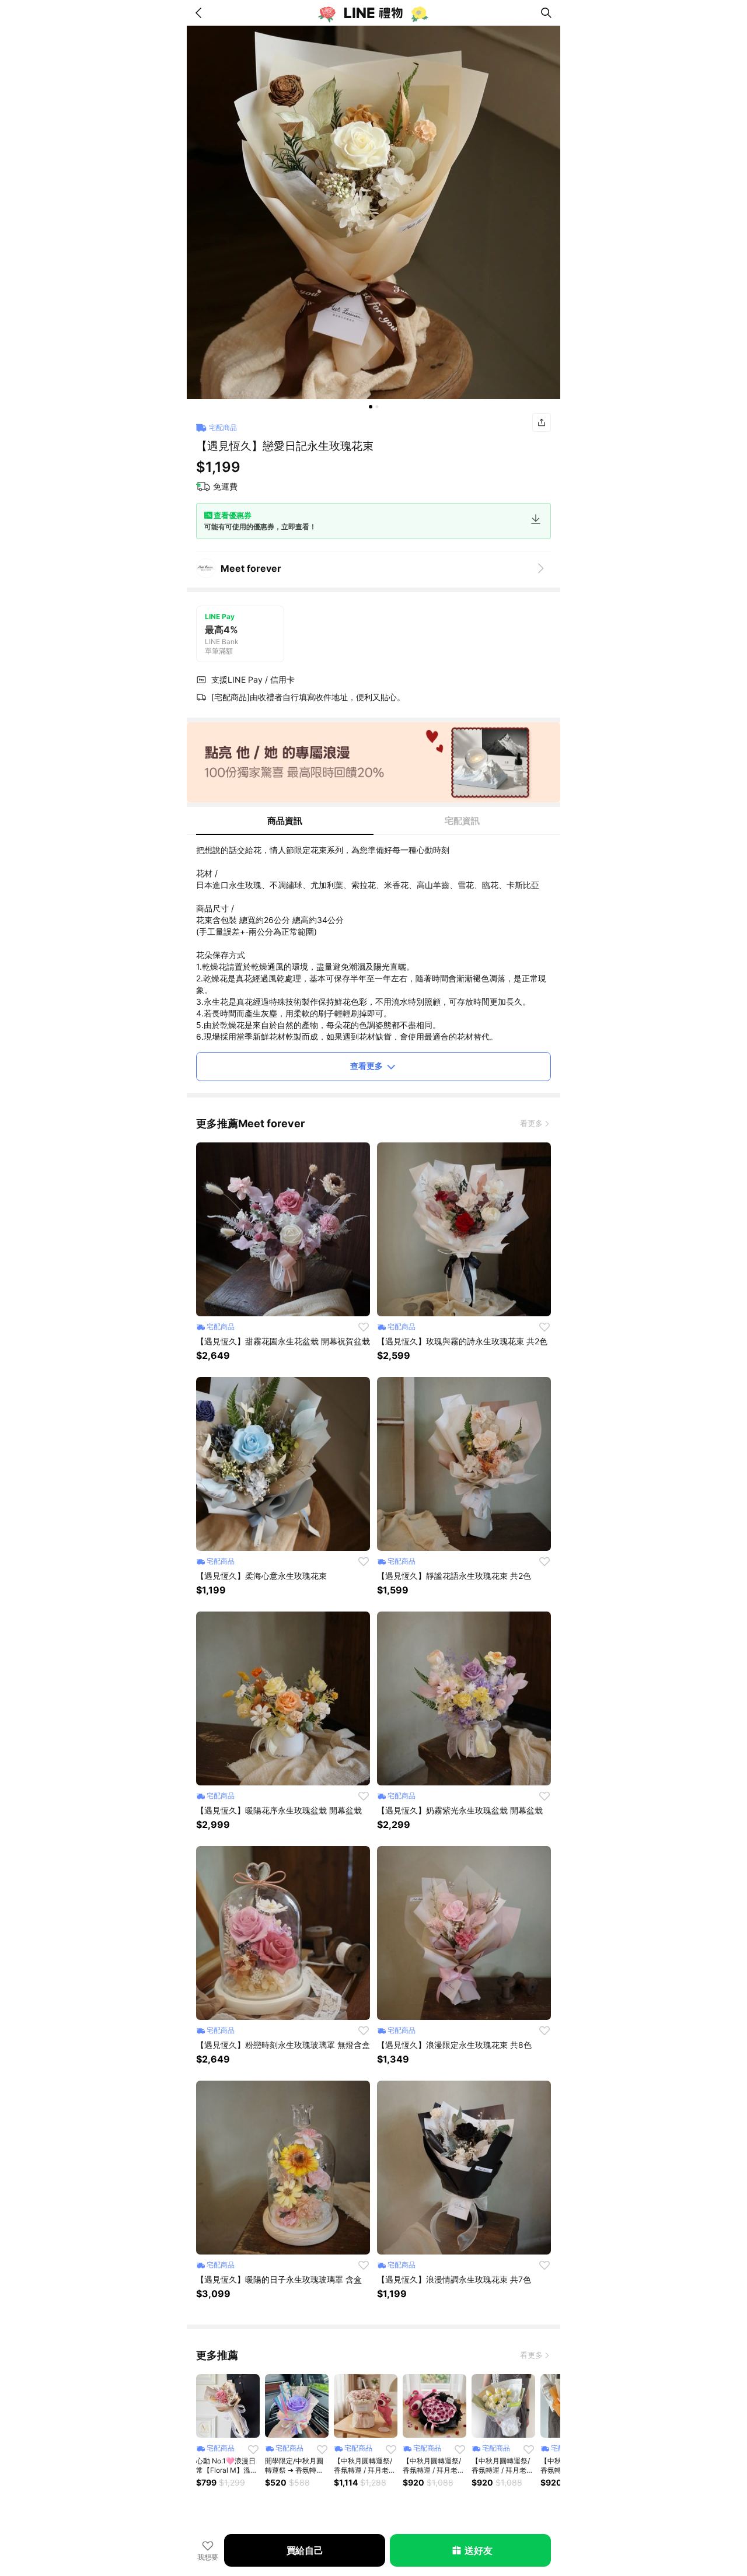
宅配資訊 (462, 821)
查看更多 (366, 1066)
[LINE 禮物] (373, 13)
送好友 (478, 2550)
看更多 (531, 1123)
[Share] (542, 422)
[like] (364, 1327)
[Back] (201, 13)
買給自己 (305, 2550)
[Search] (546, 13)
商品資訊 (285, 821)
